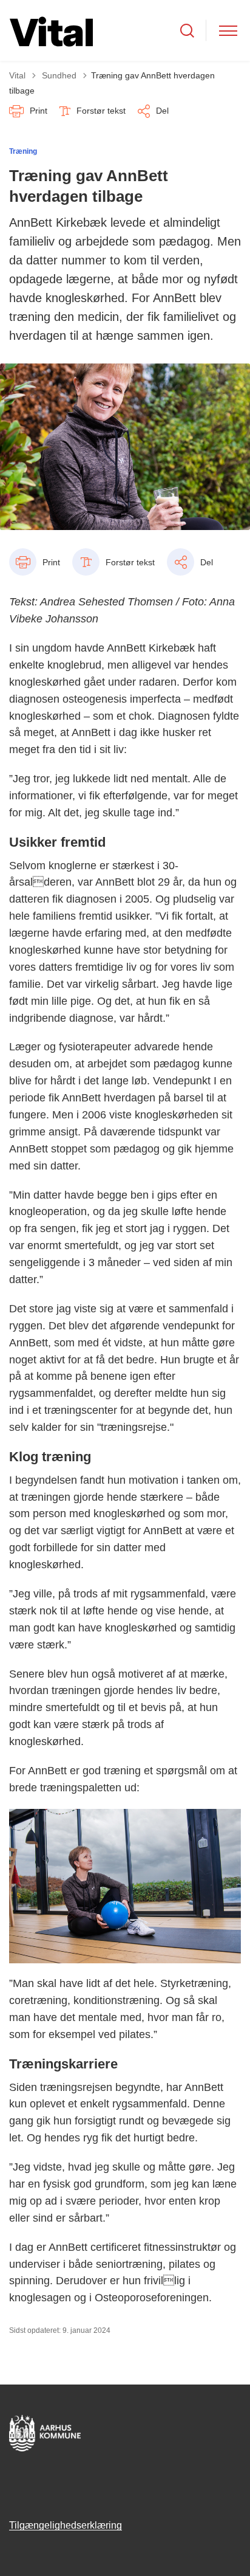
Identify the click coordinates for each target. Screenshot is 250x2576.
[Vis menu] (228, 31)
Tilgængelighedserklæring (66, 2525)
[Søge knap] (187, 31)
